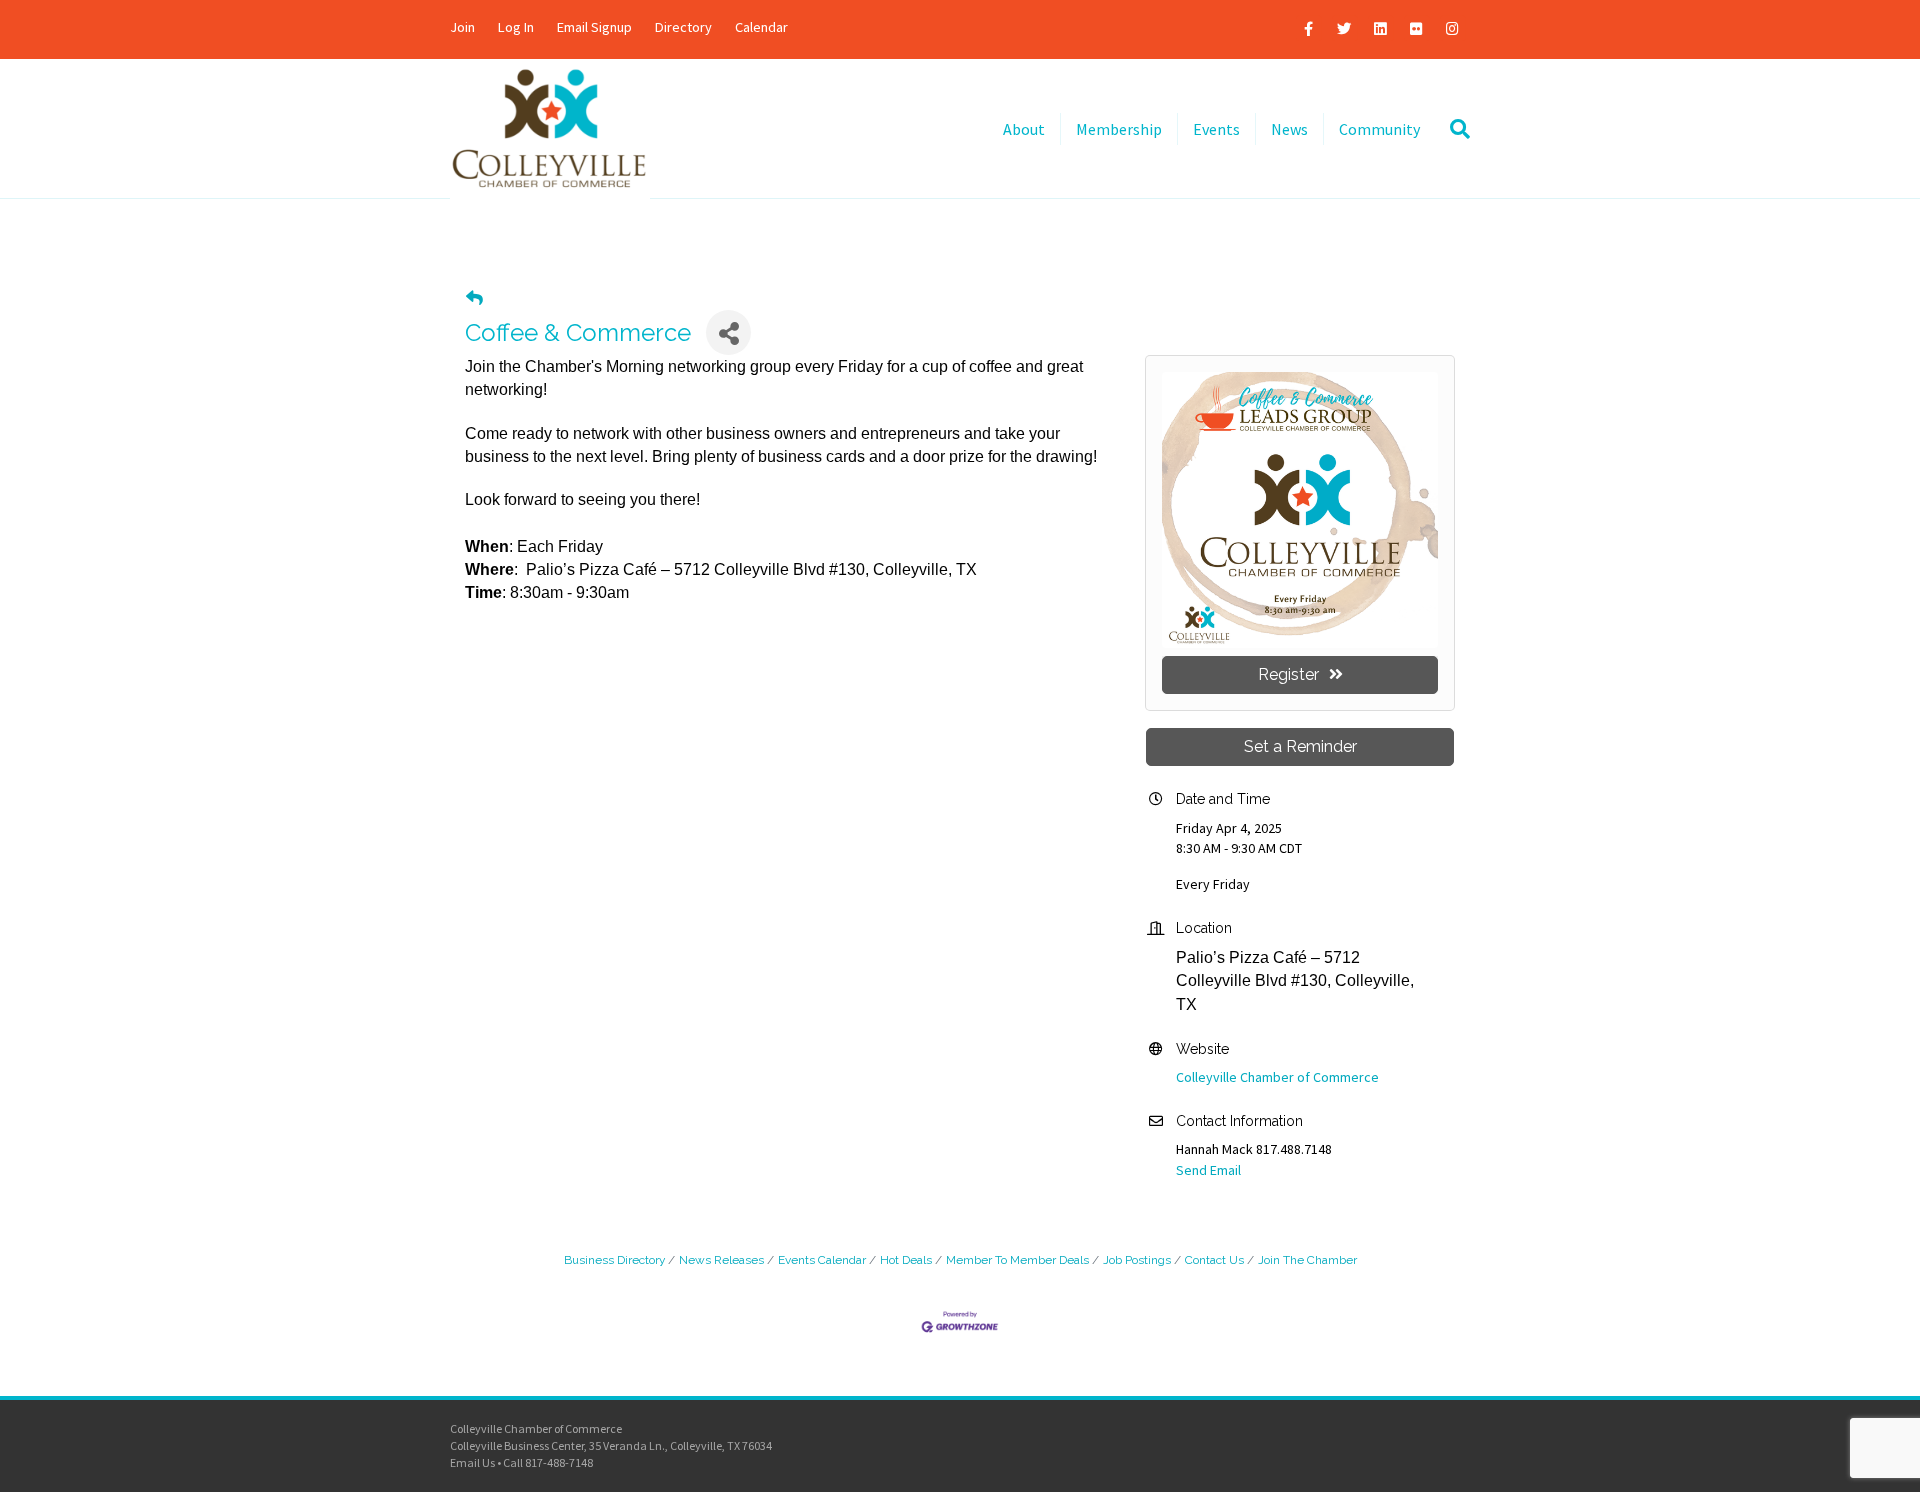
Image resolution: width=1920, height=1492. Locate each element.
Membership (1119, 129)
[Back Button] (474, 298)
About (1024, 129)
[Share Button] (728, 332)
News (1289, 129)
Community (1379, 129)
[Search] (1452, 129)
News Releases (721, 1260)
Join (462, 27)
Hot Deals (906, 1260)
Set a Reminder (1300, 746)
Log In (516, 27)
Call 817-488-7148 (548, 1462)
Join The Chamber (1307, 1260)
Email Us (472, 1462)
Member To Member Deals (1017, 1260)
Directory (683, 27)
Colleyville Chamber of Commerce (1277, 1077)
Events (1216, 129)
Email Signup (594, 27)
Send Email (1208, 1170)
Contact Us (1214, 1260)
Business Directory (614, 1260)
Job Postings (1137, 1260)
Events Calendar (822, 1260)
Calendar (761, 27)
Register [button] (1288, 674)
